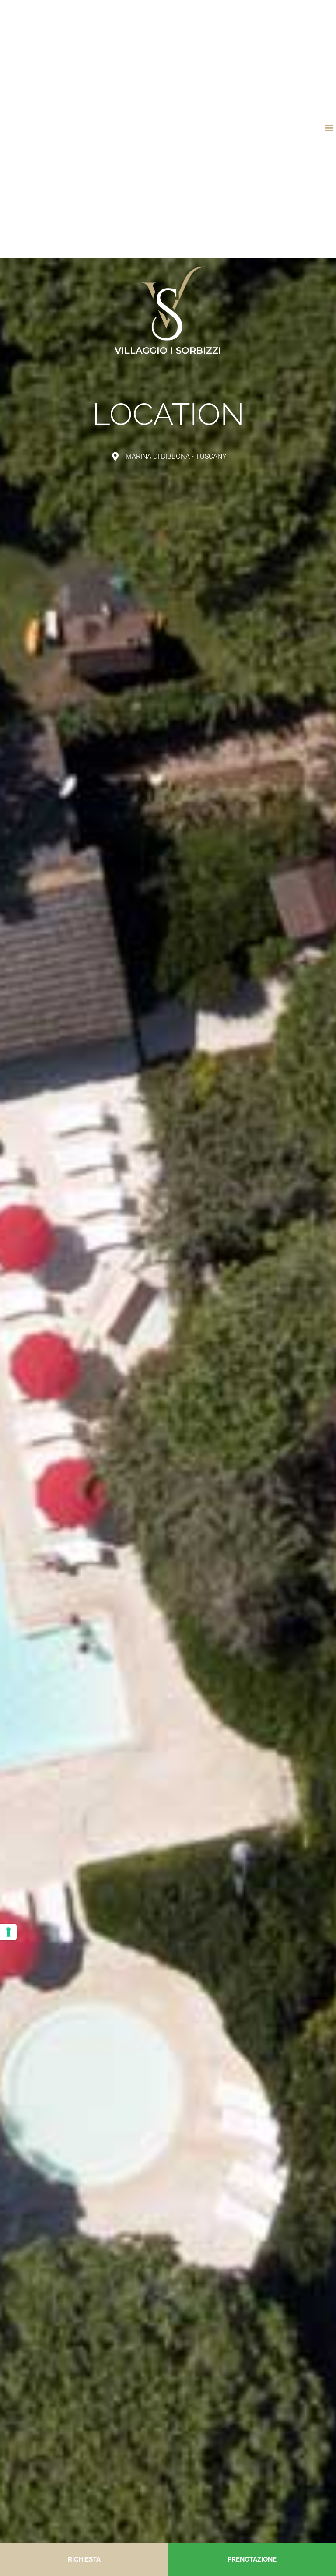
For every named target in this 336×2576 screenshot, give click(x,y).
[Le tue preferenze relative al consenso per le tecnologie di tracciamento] (8, 1932)
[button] (329, 128)
